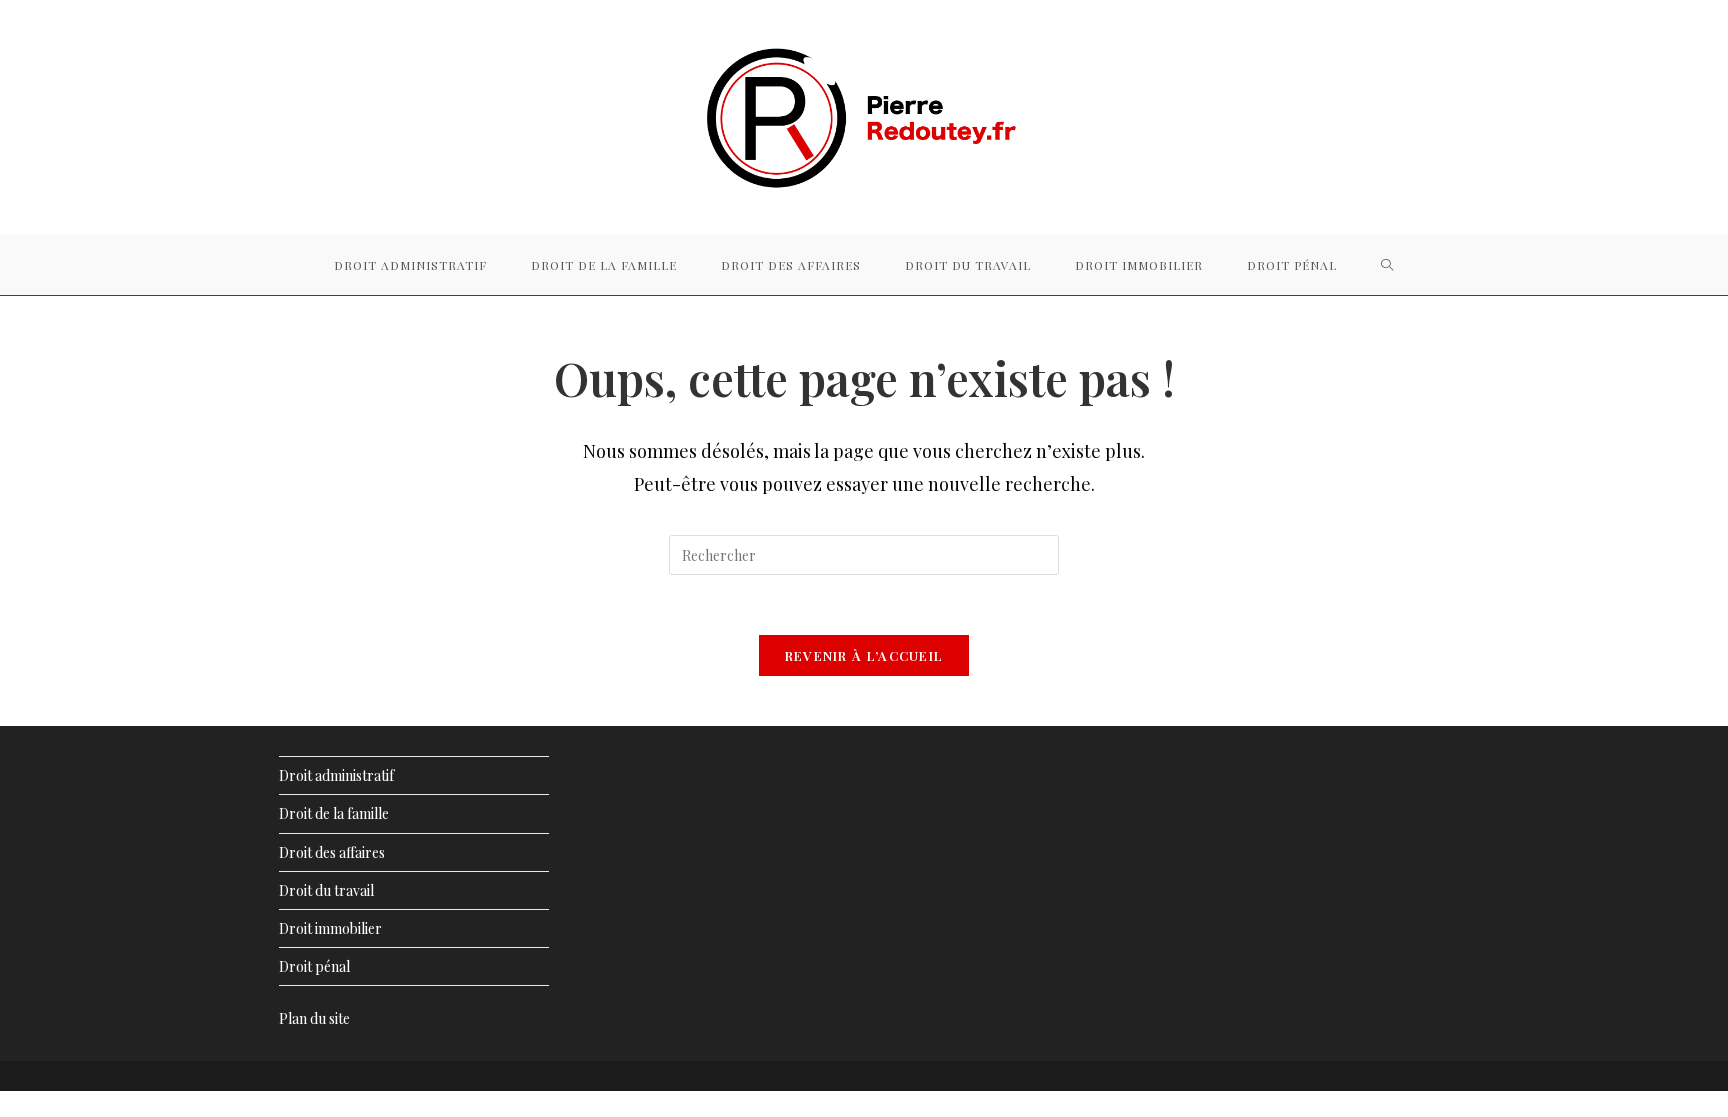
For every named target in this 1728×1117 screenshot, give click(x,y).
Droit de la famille (334, 813)
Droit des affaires (332, 852)
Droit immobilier (330, 928)
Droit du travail (326, 890)
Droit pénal (314, 966)
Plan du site (314, 1018)
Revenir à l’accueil (864, 655)
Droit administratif (336, 775)
